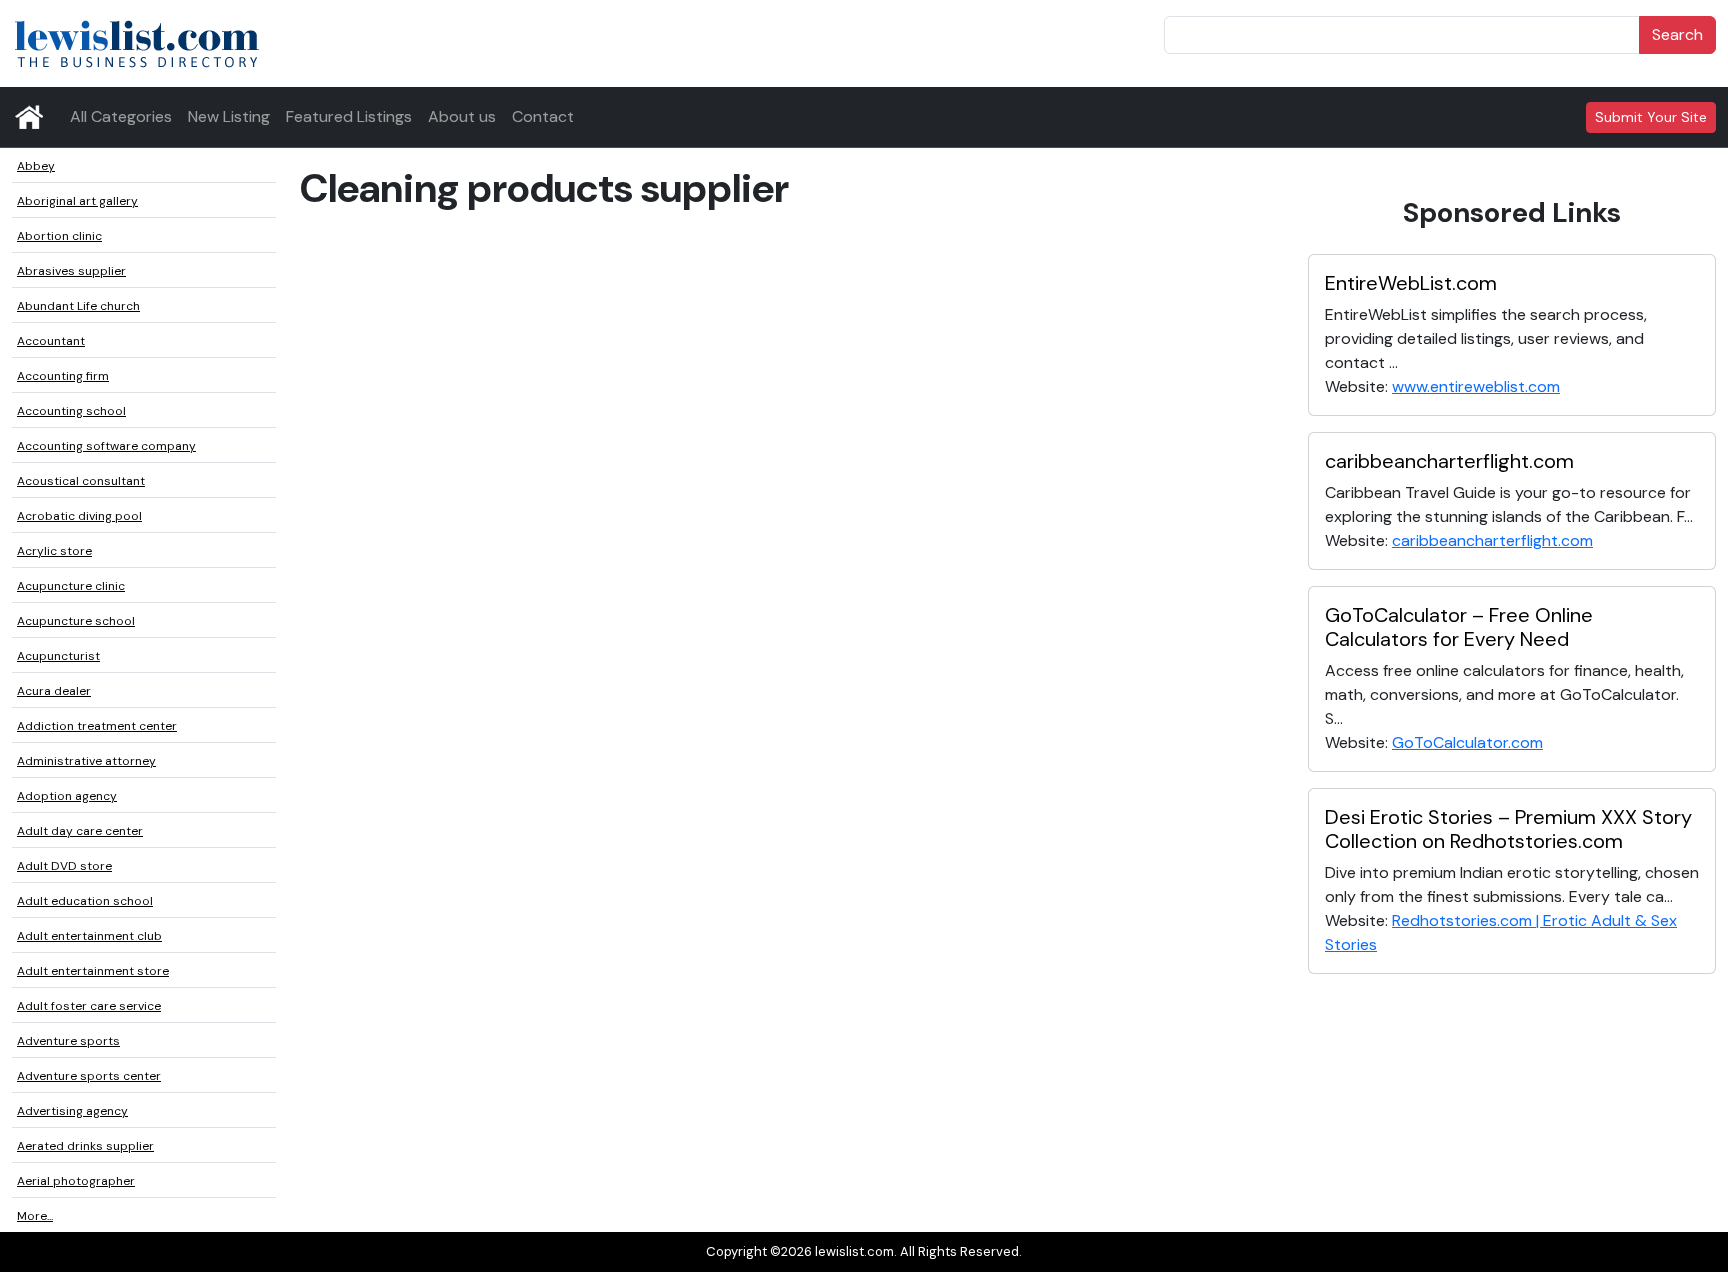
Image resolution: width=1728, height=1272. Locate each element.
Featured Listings (349, 116)
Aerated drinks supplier (85, 1146)
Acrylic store (54, 551)
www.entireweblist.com (1476, 386)
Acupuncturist (58, 656)
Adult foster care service (89, 1006)
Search (1677, 34)
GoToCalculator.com (1467, 742)
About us (462, 116)
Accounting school (71, 411)
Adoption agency (67, 796)
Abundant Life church (78, 306)
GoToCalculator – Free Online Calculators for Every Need (1459, 627)
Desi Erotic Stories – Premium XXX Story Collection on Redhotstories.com (1508, 829)
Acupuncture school (76, 621)
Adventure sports (68, 1041)
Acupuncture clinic (71, 586)
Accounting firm (63, 376)
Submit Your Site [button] (1651, 117)
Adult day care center (80, 831)
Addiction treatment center (97, 726)
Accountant (51, 341)
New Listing (229, 116)
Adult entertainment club (89, 936)
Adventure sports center (89, 1076)
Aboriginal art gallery (77, 201)
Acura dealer (54, 691)
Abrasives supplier (71, 271)
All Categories (121, 116)
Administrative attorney (86, 761)
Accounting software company (106, 446)
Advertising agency (72, 1111)
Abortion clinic (59, 236)
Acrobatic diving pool (79, 516)
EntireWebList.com (1411, 283)
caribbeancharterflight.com (1449, 461)
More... (35, 1216)
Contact (543, 116)
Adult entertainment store (93, 971)
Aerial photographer (76, 1181)
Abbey (36, 166)
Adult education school (85, 901)
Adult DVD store (64, 866)
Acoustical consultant (81, 481)
